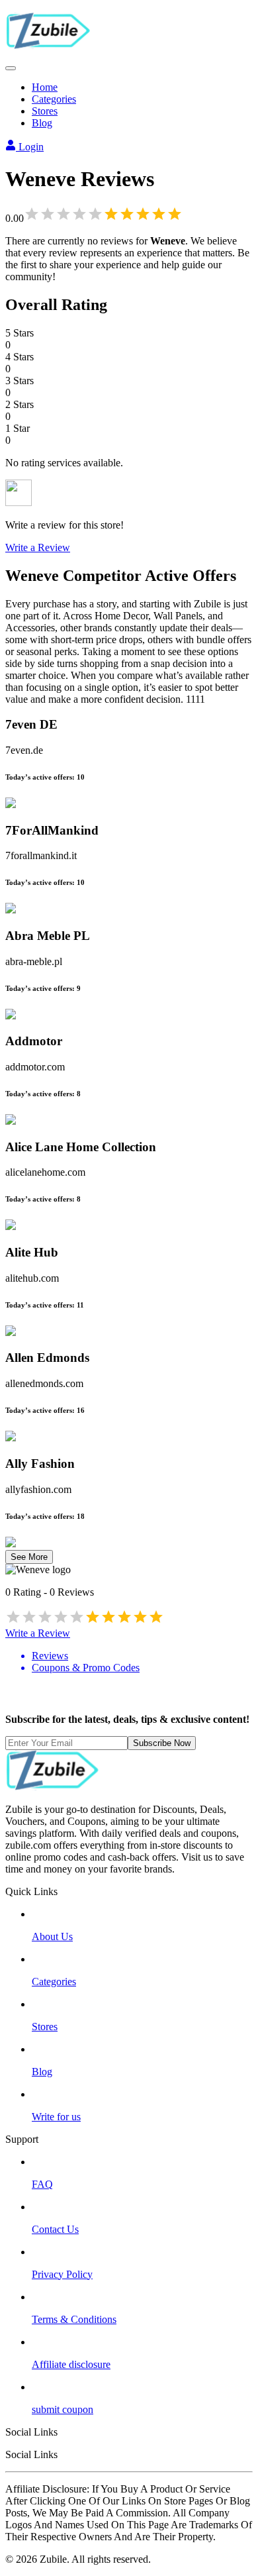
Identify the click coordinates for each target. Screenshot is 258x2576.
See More (29, 1557)
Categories (54, 99)
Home (45, 87)
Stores (45, 111)
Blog (42, 123)
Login (30, 147)
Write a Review (38, 547)
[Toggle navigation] (11, 68)
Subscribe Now (162, 1743)
